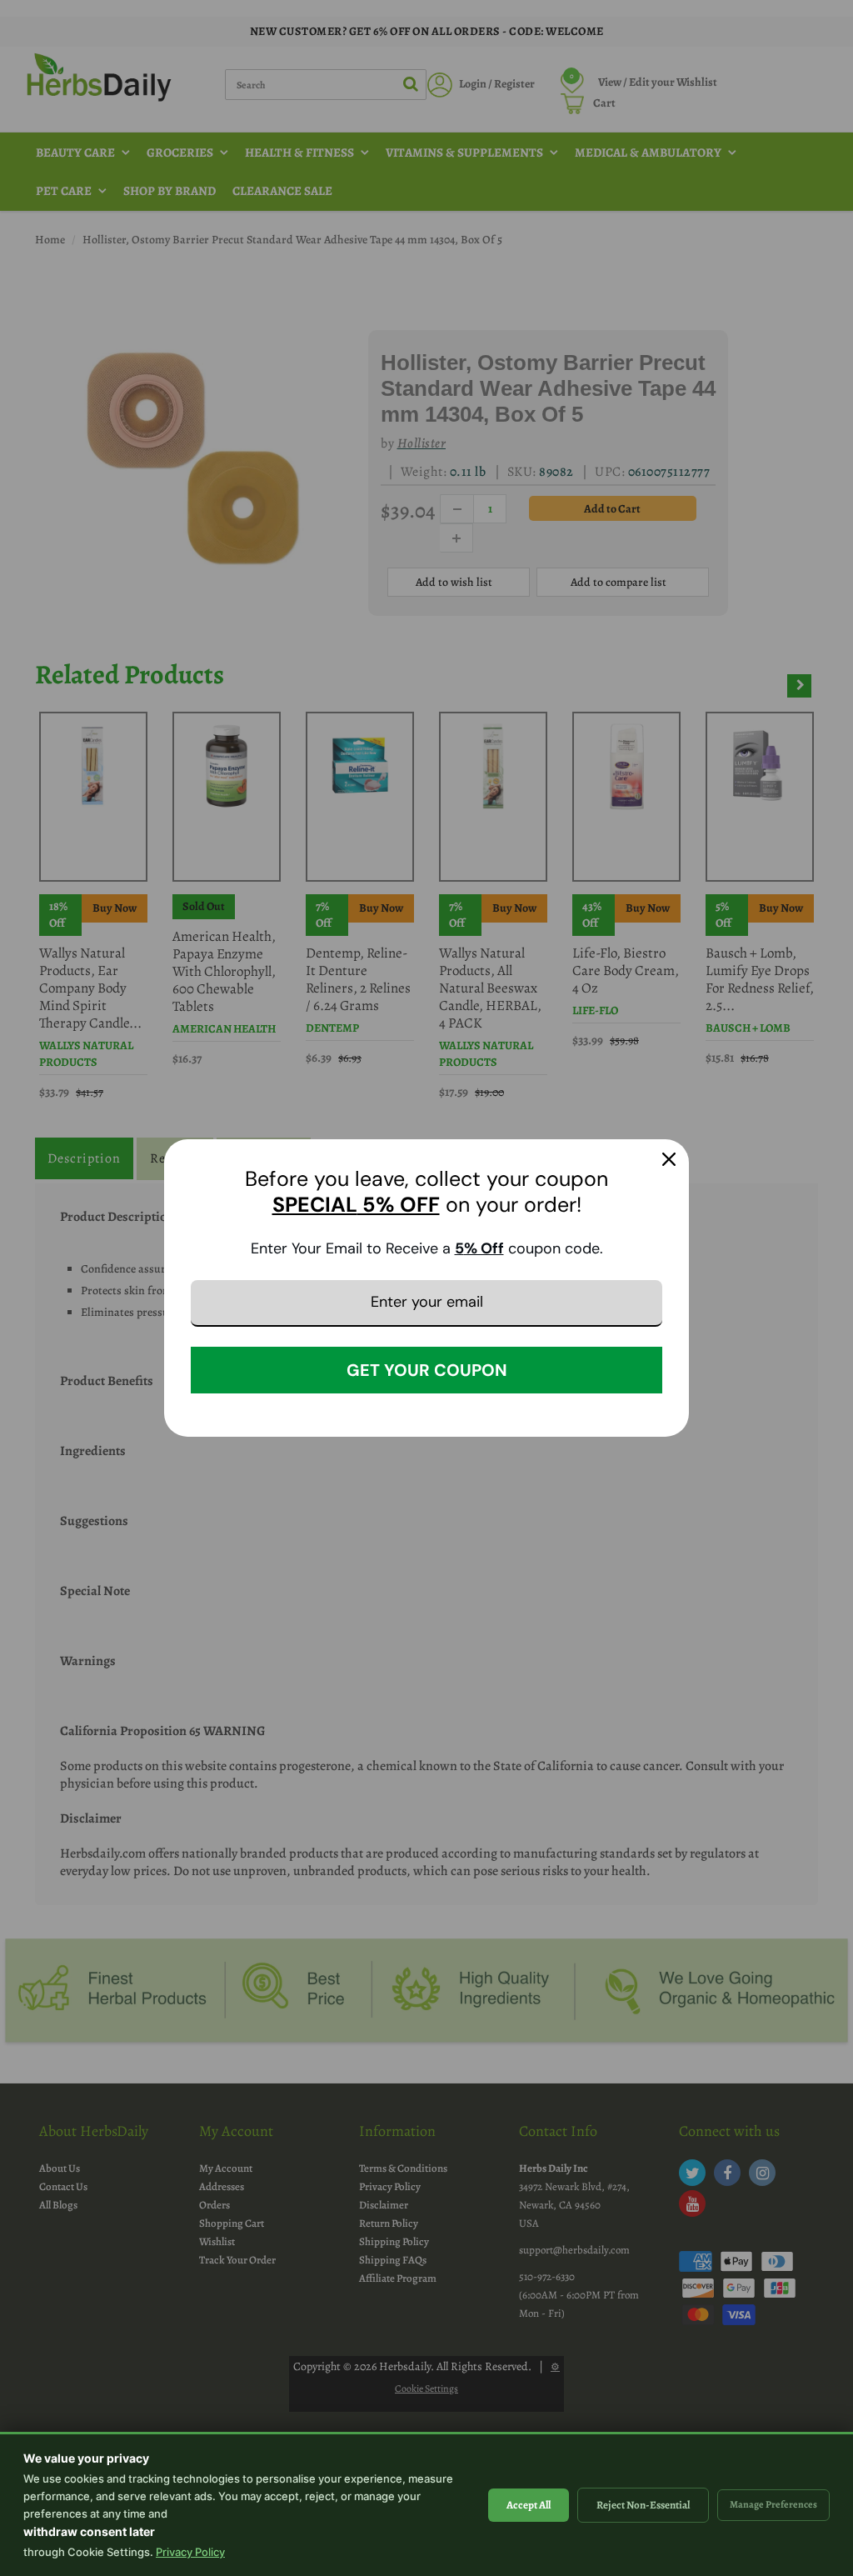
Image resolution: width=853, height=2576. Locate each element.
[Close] (669, 1159)
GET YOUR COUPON (427, 1370)
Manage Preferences (773, 2504)
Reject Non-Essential (643, 2505)
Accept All (529, 2505)
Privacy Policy (190, 2552)
